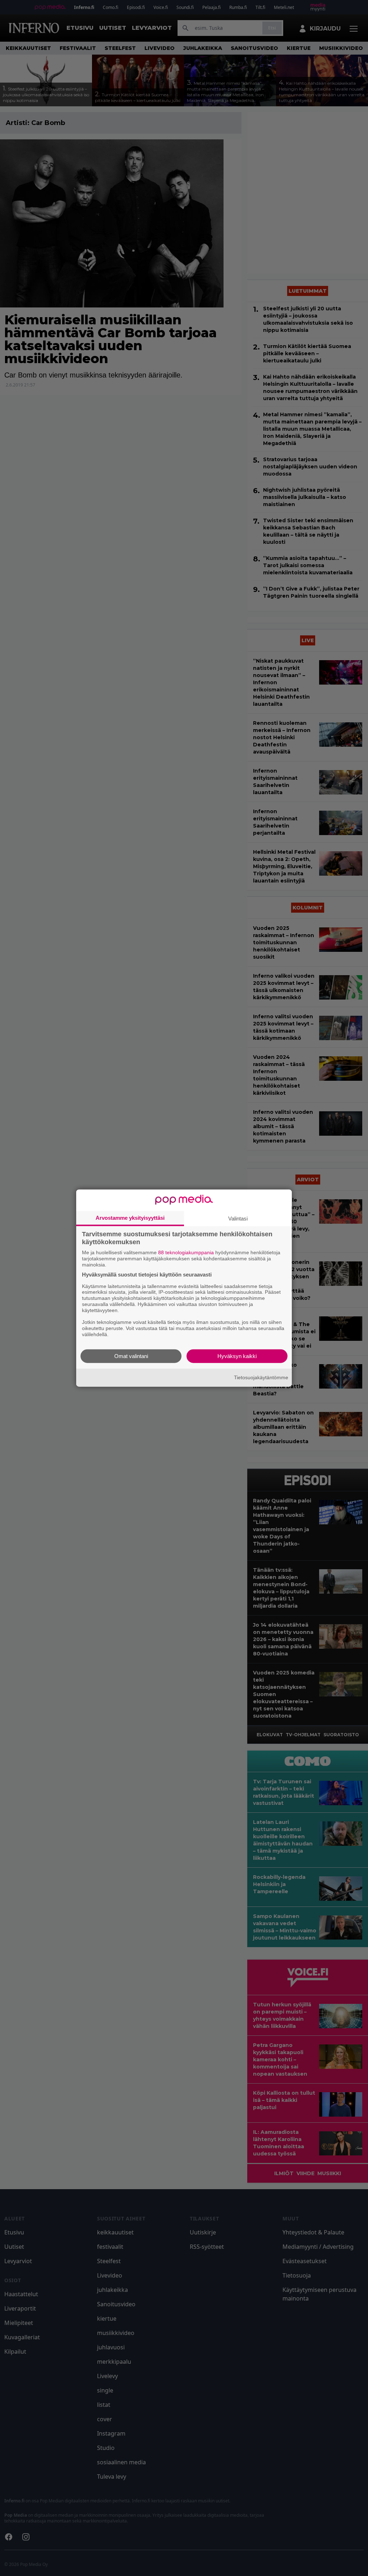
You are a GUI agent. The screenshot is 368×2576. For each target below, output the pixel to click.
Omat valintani (131, 1356)
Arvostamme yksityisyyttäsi (130, 1218)
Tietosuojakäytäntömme (261, 1377)
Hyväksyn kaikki (237, 1356)
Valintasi (238, 1218)
